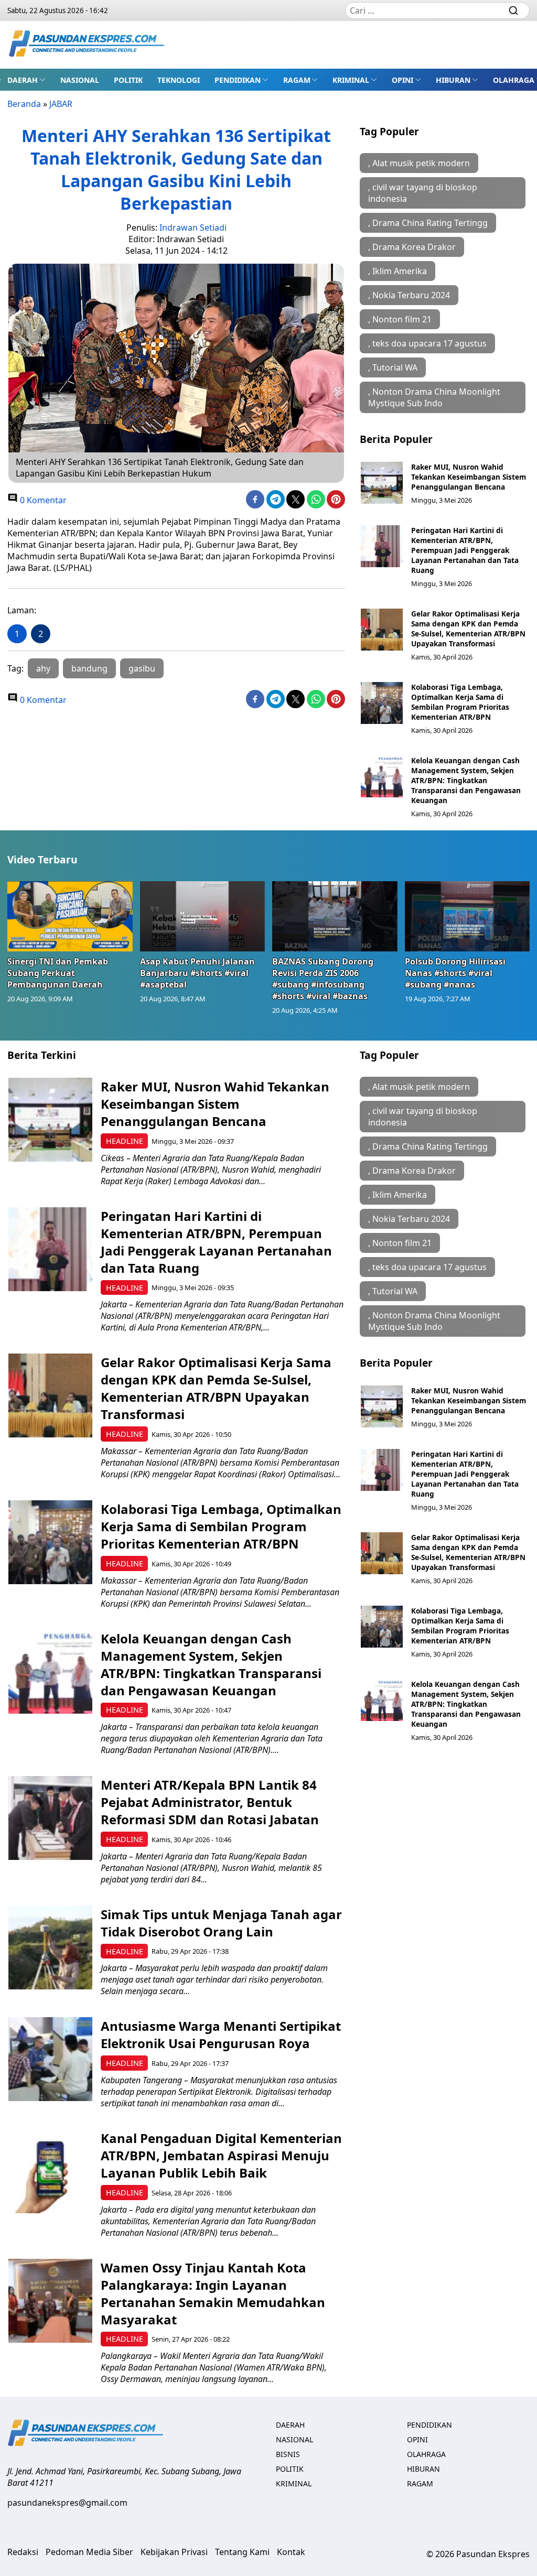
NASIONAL (80, 80)
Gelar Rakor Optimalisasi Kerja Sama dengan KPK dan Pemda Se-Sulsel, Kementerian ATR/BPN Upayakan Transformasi (468, 629)
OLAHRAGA (514, 80)
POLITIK (128, 80)
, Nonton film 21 (400, 319)
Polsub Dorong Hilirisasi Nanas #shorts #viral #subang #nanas (455, 973)
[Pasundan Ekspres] (87, 45)
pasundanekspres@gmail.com (67, 2503)
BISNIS (288, 2454)
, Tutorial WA (393, 367)
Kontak (291, 2552)
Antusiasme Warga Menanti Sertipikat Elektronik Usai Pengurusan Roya (221, 2034)
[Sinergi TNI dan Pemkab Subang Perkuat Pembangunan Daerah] (70, 916)
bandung (89, 668)
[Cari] (513, 10)
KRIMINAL (351, 80)
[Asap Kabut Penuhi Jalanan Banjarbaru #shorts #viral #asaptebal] (203, 916)
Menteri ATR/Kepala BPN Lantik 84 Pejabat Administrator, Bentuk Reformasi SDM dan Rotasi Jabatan (210, 1802)
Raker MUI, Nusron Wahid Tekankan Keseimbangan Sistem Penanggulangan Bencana (469, 477)
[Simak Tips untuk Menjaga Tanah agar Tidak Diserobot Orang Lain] (50, 1947)
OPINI (402, 80)
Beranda (24, 104)
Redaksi (23, 2552)
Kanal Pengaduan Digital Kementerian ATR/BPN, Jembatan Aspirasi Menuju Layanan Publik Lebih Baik (221, 2155)
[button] (26, 80)
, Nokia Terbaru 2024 (409, 295)
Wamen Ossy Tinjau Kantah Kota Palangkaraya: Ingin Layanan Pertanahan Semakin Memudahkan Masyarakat (213, 2293)
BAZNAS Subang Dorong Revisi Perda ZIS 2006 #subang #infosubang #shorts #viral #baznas (323, 979)
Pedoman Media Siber (89, 2552)
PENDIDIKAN (238, 80)
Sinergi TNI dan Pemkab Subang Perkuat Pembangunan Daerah (58, 973)
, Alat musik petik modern (419, 163)
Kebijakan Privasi (174, 2552)
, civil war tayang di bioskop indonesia (423, 193)
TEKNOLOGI (179, 80)
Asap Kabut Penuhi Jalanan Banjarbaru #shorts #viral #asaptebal (197, 973)
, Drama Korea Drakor (412, 247)
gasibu (142, 668)
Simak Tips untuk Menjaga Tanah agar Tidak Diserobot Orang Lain (221, 1923)
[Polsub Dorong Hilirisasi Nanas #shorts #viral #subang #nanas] (468, 916)
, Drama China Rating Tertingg (428, 223)
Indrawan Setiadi (193, 228)
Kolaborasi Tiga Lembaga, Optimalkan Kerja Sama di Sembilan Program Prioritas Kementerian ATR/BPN (460, 702)
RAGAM (297, 80)
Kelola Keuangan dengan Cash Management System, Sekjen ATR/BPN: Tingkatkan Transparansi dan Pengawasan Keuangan (466, 780)
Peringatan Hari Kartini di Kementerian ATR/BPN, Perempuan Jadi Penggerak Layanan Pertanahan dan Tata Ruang (465, 550)
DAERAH (23, 80)
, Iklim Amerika (398, 271)
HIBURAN (453, 80)
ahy (43, 668)
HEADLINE (125, 1141)
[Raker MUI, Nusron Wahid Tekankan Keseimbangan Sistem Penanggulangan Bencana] (382, 483)
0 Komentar (42, 500)
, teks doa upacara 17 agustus (427, 343)
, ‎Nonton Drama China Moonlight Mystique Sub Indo (434, 397)
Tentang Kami (242, 2552)
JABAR (61, 104)
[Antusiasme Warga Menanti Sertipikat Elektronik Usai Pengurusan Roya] (50, 2059)
